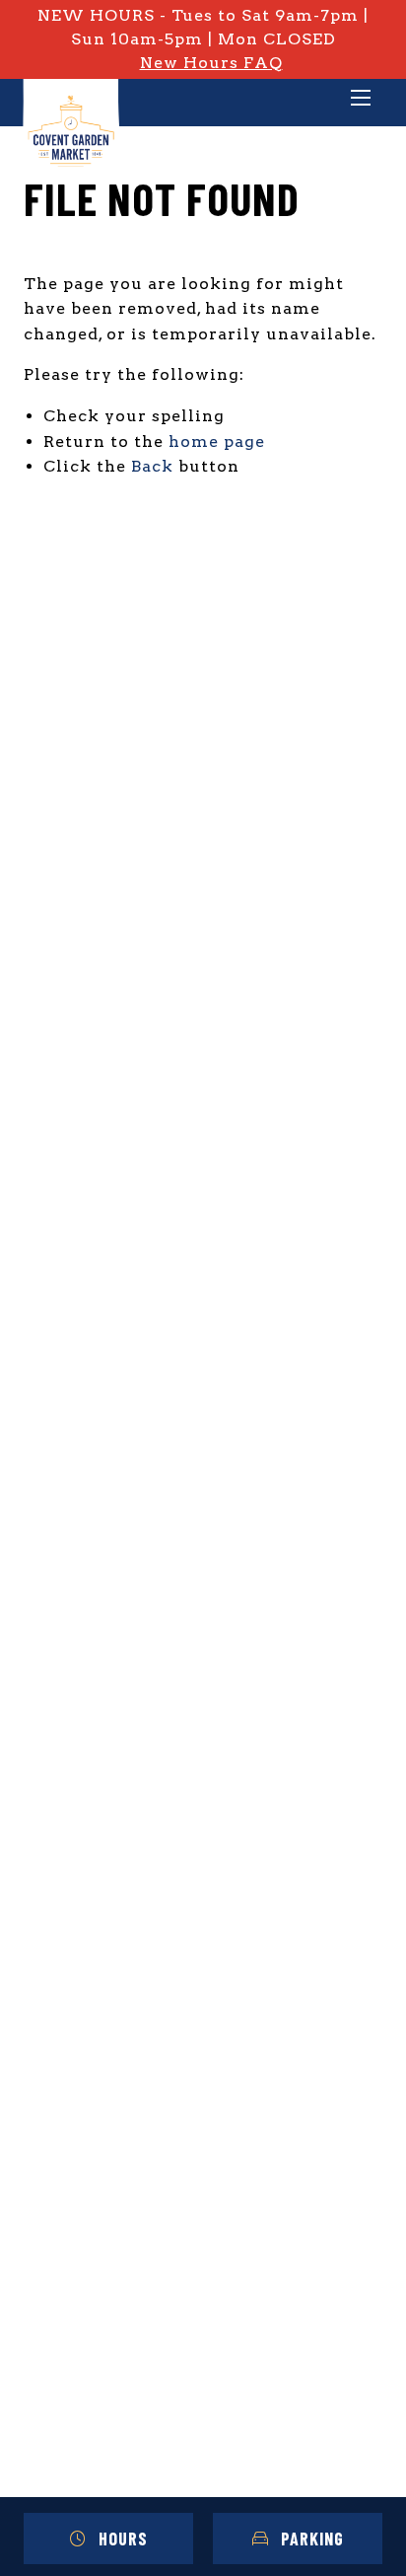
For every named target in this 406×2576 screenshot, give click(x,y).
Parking (312, 2539)
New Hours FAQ (211, 63)
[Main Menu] (361, 100)
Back (152, 466)
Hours (123, 2539)
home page (217, 442)
